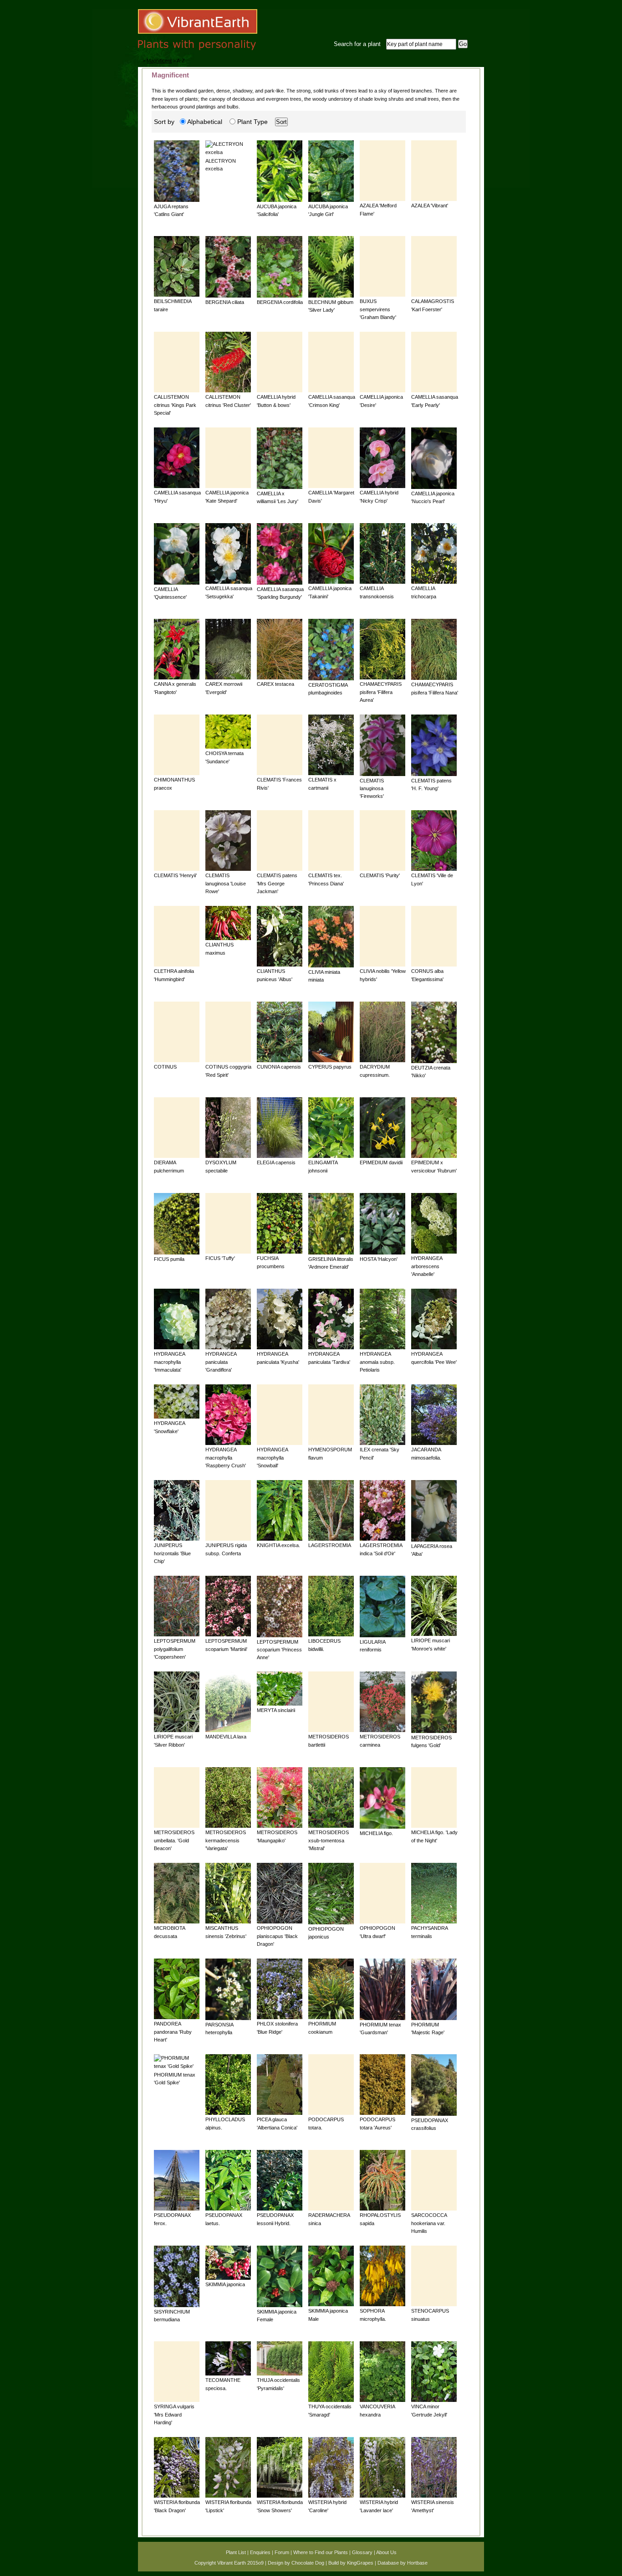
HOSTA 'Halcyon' (379, 1259)
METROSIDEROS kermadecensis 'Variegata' (226, 1840)
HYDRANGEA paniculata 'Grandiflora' (221, 1362)
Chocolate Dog (308, 2563)
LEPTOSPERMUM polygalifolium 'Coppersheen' (175, 1649)
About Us (386, 2552)
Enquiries (260, 2552)
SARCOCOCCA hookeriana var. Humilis (429, 2223)
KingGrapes (360, 2563)
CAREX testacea (275, 684)
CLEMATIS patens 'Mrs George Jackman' (277, 883)
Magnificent (159, 61)
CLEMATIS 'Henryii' (175, 875)
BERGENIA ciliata (225, 302)
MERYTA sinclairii (276, 1710)
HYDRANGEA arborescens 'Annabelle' (427, 1266)
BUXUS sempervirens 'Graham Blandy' (378, 309)
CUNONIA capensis (279, 1067)
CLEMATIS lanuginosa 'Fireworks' (372, 789)
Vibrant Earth (232, 2563)
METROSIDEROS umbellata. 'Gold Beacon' (174, 1840)
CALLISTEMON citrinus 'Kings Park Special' (175, 405)
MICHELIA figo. (376, 1833)
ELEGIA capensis (276, 1162)
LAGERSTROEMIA (330, 1545)
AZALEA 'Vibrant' (430, 206)
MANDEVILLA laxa (226, 1737)
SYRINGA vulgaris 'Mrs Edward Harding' (174, 2414)
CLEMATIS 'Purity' (380, 875)
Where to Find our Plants (321, 2552)
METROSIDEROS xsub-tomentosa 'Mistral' (329, 1840)
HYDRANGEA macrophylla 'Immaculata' (169, 1362)
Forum (282, 2552)
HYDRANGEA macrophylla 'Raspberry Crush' (226, 1458)
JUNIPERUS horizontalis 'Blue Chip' (172, 1553)
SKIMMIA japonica (225, 2284)
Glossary (362, 2552)
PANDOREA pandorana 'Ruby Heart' (173, 2032)
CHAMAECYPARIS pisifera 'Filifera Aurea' (381, 692)
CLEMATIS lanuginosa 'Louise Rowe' (226, 883)
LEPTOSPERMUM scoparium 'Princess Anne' (279, 1650)
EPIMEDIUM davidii (381, 1162)
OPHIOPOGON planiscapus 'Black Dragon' (277, 1936)
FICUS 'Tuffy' (220, 1258)
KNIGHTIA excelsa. (278, 1545)
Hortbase (417, 2563)
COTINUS (165, 1067)
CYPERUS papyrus (330, 1067)
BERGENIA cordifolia (280, 302)
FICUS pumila (169, 1259)
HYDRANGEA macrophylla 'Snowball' (272, 1458)
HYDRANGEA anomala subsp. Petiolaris (377, 1362)
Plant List (236, 2552)
